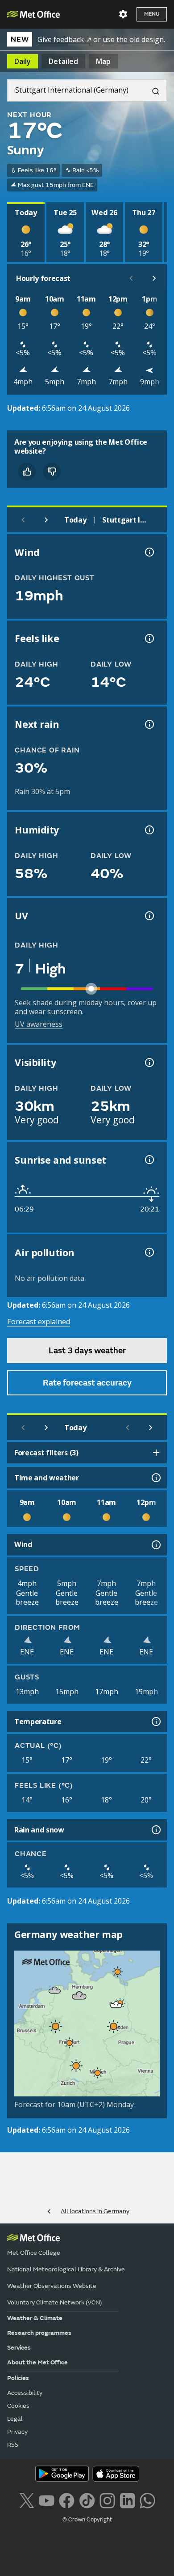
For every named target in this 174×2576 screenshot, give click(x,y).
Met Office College (34, 2253)
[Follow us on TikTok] (87, 2499)
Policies (18, 2378)
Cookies (18, 2406)
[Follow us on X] (27, 2499)
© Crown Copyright (87, 2520)
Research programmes (39, 2333)
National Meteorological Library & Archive (66, 2269)
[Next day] (46, 520)
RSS (13, 2445)
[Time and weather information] (155, 1478)
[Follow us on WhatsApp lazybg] (147, 2499)
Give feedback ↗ (64, 39)
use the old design (133, 39)
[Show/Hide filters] (156, 1453)
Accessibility (25, 2393)
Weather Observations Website (52, 2286)
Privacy (17, 2432)
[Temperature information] (155, 1722)
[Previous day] (23, 520)
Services (19, 2348)
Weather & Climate (35, 2318)
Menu (152, 14)
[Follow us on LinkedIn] (127, 2499)
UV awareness (39, 1024)
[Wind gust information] (149, 552)
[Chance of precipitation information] (149, 724)
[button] (118, 1972)
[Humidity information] (149, 830)
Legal (15, 2419)
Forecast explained (39, 1322)
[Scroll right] (154, 278)
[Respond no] (52, 472)
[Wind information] (155, 1545)
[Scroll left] (131, 278)
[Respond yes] (27, 472)
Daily (23, 61)
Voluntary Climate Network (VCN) (54, 2302)
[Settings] (123, 14)
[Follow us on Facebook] (67, 2499)
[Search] (152, 90)
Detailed (63, 61)
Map (103, 61)
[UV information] (149, 916)
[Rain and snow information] (155, 1830)
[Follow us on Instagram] (107, 2499)
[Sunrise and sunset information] (149, 1160)
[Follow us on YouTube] (47, 2499)
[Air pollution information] (149, 1252)
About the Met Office (37, 2362)
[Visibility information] (149, 1063)
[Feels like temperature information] (149, 638)
